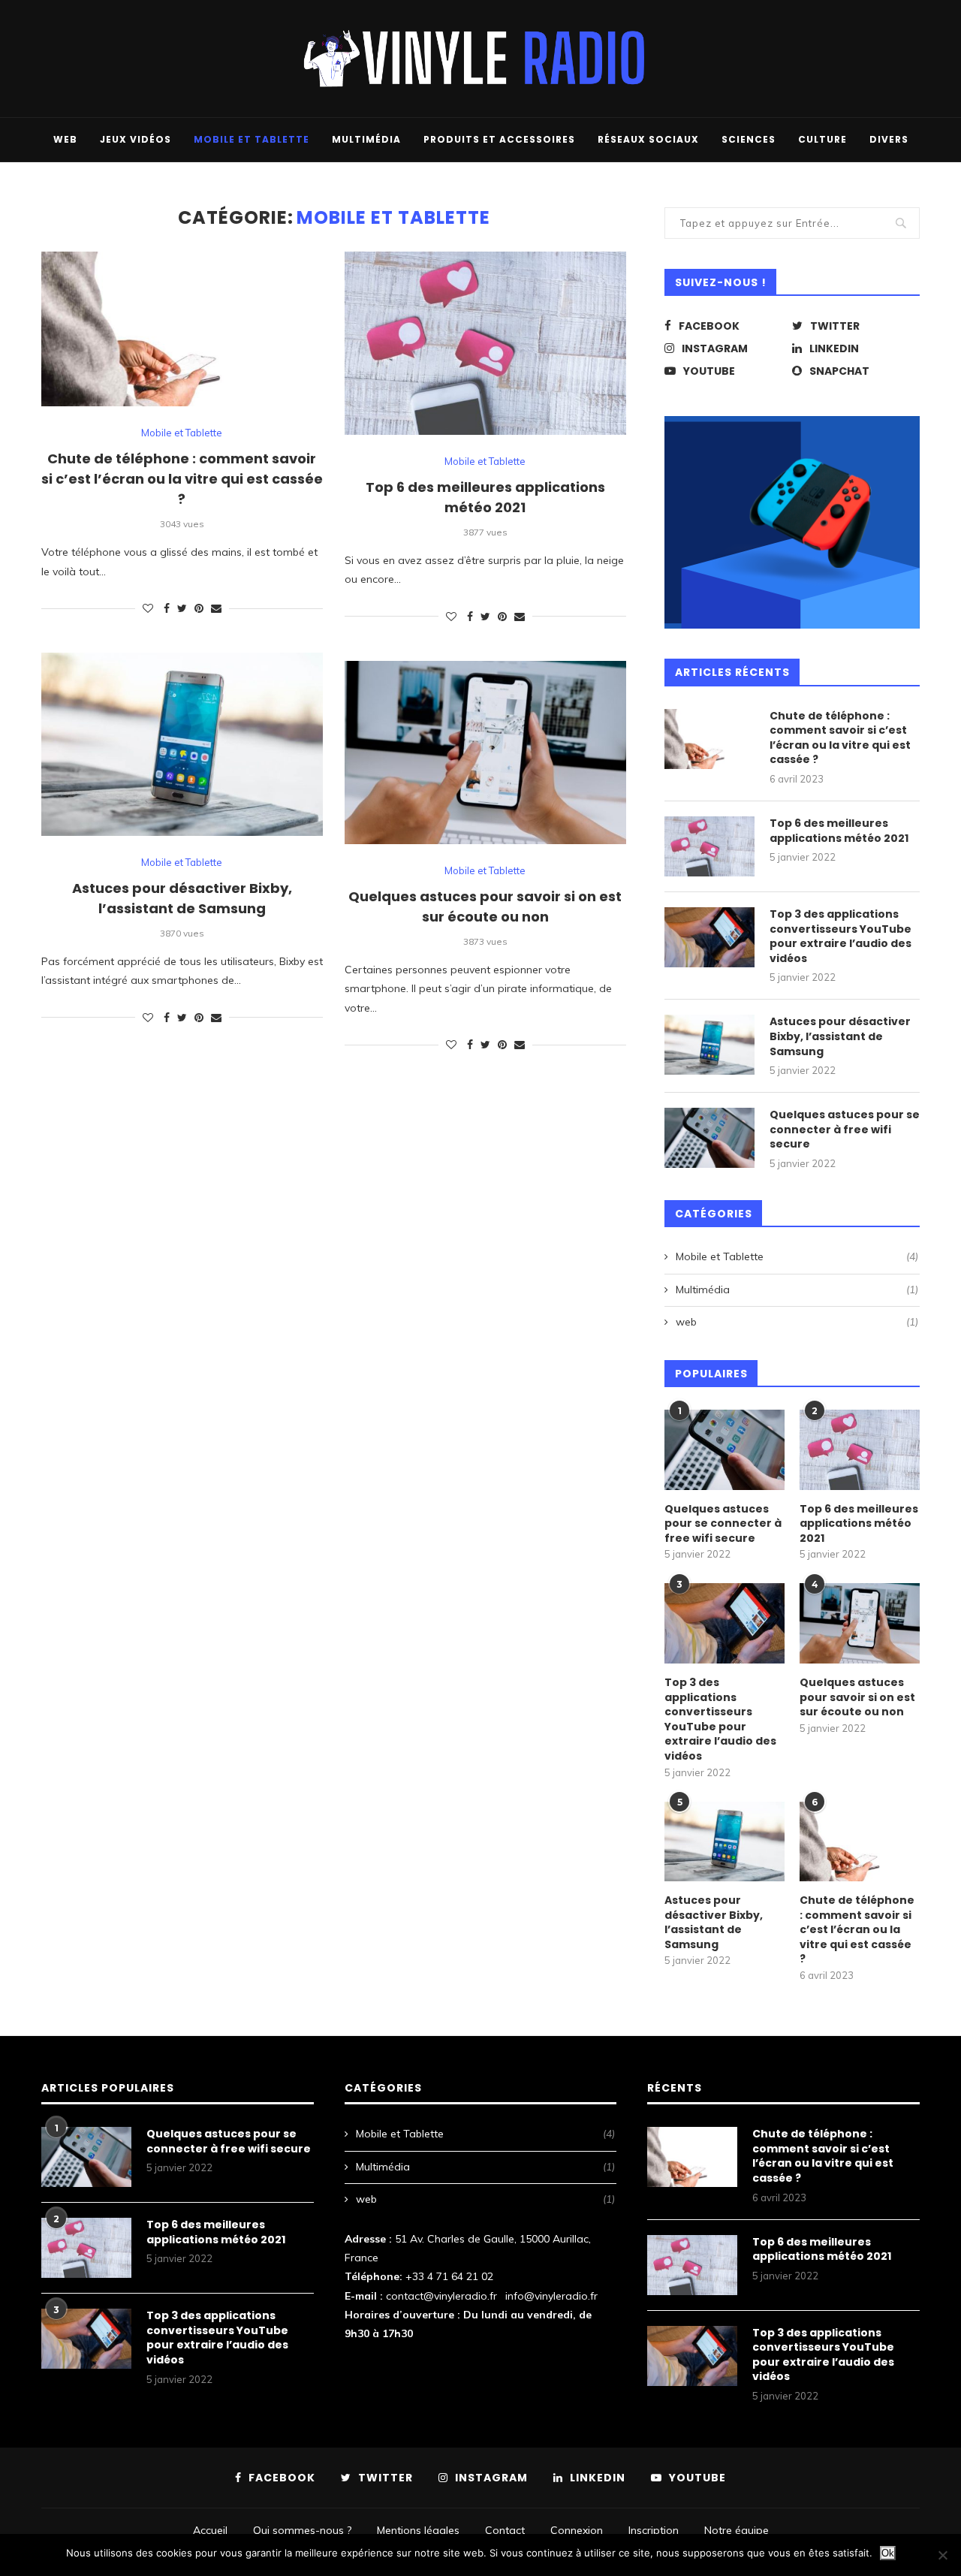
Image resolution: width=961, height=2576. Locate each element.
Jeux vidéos (136, 139)
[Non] (942, 2555)
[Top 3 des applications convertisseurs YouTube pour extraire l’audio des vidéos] (709, 937)
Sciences (749, 139)
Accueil (210, 2530)
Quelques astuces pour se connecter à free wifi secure (845, 1130)
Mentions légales (418, 2530)
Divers (889, 139)
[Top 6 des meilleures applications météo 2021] (709, 846)
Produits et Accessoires (499, 139)
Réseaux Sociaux (648, 139)
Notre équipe (737, 2530)
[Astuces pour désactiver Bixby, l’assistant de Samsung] (709, 1045)
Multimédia (366, 139)
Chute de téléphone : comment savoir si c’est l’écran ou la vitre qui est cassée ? (182, 479)
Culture (822, 139)
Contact (505, 2530)
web (65, 139)
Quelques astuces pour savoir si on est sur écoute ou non (857, 1697)
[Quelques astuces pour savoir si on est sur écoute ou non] (860, 1623)
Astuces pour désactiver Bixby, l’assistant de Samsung (840, 1036)
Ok (888, 2553)
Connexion (577, 2530)
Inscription (654, 2530)
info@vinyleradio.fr (551, 2296)
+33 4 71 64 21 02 (449, 2276)
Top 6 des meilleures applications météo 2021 (839, 831)
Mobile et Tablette (252, 139)
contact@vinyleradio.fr (441, 2296)
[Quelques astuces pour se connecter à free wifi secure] (709, 1138)
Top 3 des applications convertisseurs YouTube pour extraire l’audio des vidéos (840, 937)
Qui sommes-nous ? (302, 2530)
